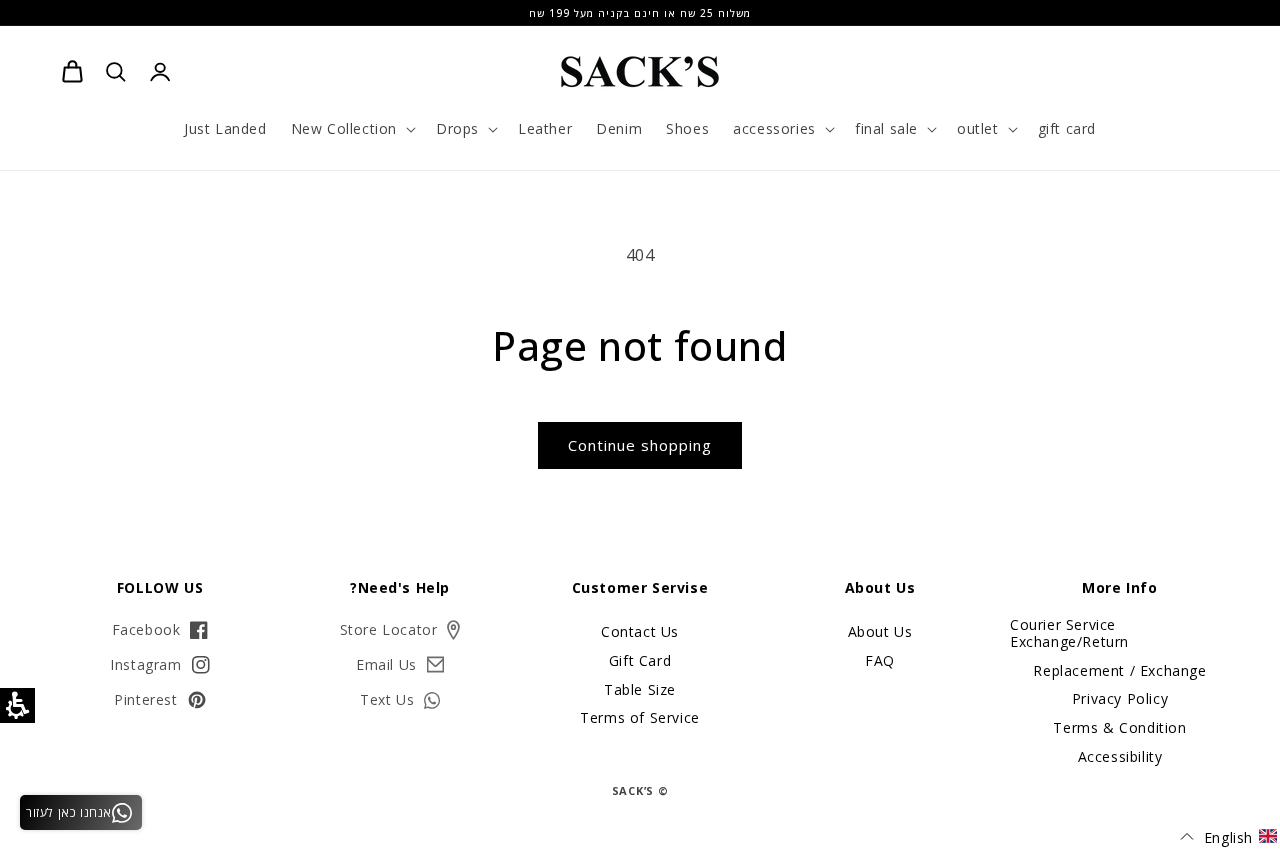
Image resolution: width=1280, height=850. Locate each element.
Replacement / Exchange (1119, 670)
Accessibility (1120, 756)
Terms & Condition (1119, 727)
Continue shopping (640, 445)
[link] (72, 72)
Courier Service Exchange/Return (1069, 634)
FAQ (880, 660)
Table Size (640, 689)
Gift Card (640, 660)
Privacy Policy (1120, 698)
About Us (880, 632)
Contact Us (640, 632)
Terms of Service (640, 717)
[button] (351, 129)
